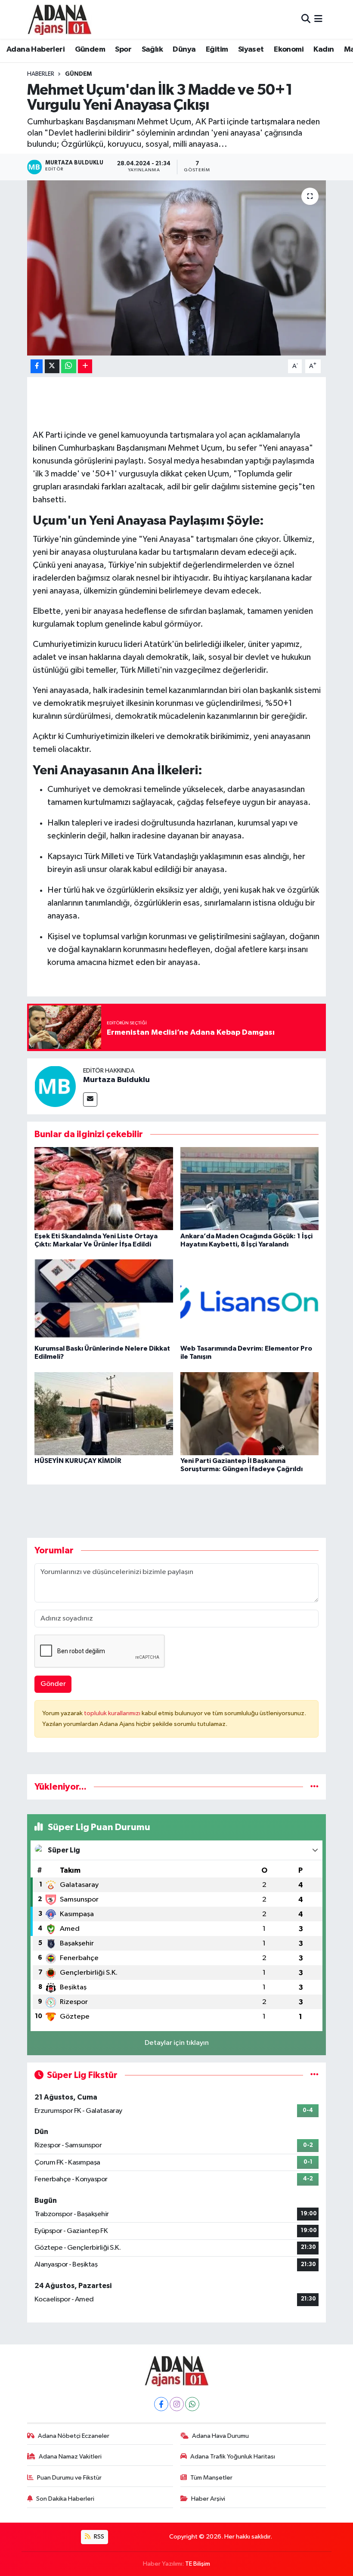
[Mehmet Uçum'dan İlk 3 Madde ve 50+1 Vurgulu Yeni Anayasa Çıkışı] (177, 268)
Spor (123, 49)
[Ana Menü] (318, 19)
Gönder (53, 1684)
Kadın (324, 49)
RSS (98, 2537)
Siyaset (251, 49)
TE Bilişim (198, 2564)
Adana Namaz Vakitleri (70, 2457)
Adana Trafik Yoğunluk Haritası (233, 2457)
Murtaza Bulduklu (116, 1080)
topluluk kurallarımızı (113, 1713)
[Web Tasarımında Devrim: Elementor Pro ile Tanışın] (250, 1301)
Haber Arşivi (208, 2499)
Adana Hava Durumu (220, 2436)
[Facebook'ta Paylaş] (37, 366)
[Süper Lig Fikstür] (314, 2075)
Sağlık (152, 49)
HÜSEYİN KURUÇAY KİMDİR (78, 1461)
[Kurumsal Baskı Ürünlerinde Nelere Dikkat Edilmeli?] (104, 1301)
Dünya (184, 49)
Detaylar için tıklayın (177, 2043)
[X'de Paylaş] (52, 366)
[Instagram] (177, 2404)
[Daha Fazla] (85, 366)
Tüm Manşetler (211, 2478)
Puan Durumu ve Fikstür (69, 2478)
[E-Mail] (90, 1099)
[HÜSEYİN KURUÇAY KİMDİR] (104, 1413)
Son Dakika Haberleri (65, 2499)
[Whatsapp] (192, 2404)
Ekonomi (289, 49)
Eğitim (217, 49)
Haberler (41, 74)
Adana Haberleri (36, 49)
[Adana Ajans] (59, 19)
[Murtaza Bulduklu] (55, 1086)
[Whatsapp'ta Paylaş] (69, 366)
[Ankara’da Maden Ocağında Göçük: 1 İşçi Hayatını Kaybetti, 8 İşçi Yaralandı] (250, 1189)
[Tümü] (314, 1787)
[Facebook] (161, 2404)
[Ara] (306, 19)
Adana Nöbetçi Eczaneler (74, 2436)
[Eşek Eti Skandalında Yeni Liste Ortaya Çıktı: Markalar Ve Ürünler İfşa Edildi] (104, 1189)
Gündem (90, 49)
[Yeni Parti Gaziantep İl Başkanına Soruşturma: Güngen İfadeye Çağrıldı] (250, 1413)
